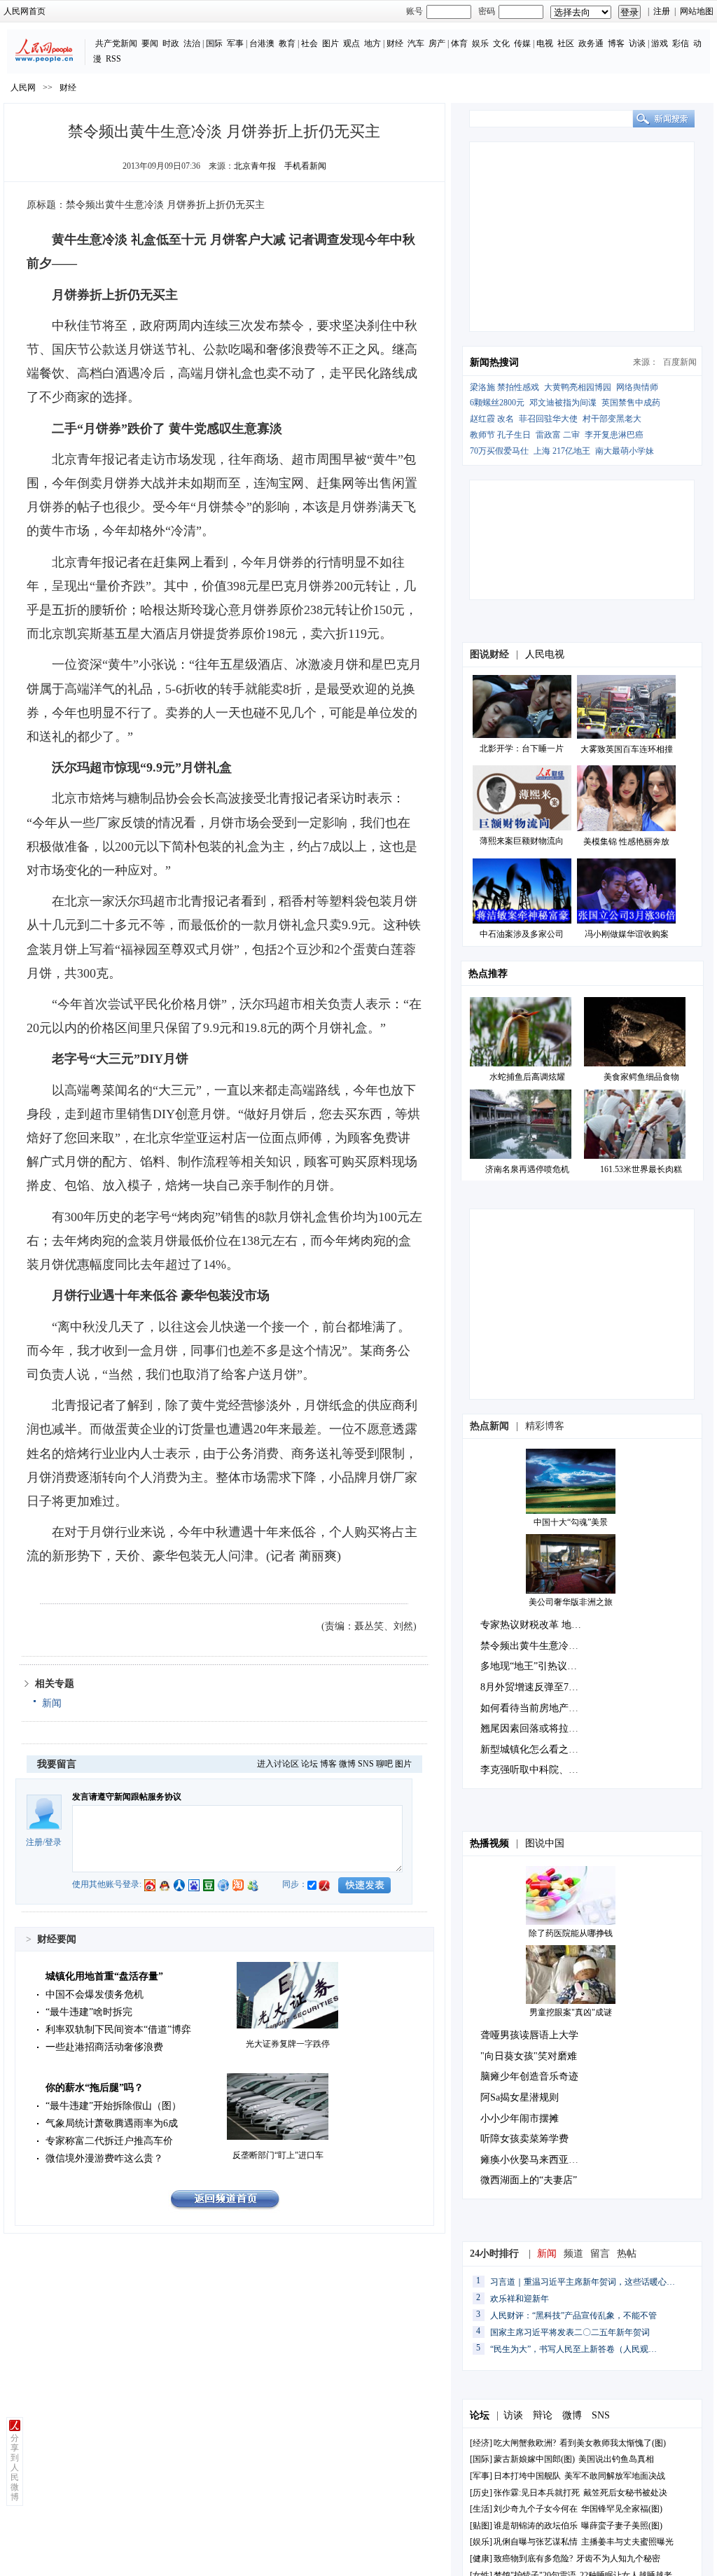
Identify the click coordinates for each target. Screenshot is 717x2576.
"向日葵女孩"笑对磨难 (529, 2056)
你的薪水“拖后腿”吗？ (95, 2088)
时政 (171, 43)
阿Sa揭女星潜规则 (520, 2097)
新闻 (52, 1703)
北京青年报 (255, 166)
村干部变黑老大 (612, 419)
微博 (347, 1764)
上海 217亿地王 (562, 451)
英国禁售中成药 (631, 403)
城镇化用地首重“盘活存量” (104, 1976)
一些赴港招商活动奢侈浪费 (104, 2047)
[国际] (481, 2459)
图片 (330, 43)
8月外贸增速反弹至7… (529, 1687)
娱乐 (480, 43)
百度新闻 (680, 362)
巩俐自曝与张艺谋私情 (536, 2542)
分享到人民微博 (15, 2467)
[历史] (481, 2493)
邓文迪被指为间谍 (563, 403)
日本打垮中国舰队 (527, 2476)
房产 (437, 43)
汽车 (416, 43)
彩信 (681, 43)
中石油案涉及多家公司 (522, 934)
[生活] (481, 2509)
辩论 (543, 2415)
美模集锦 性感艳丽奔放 (626, 842)
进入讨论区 (278, 1764)
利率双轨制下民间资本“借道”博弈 (118, 2030)
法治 (192, 43)
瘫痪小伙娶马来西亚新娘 (534, 2160)
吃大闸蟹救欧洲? (526, 2443)
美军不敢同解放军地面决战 (615, 2476)
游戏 (660, 43)
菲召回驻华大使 (548, 419)
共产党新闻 (116, 43)
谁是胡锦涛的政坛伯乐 (536, 2526)
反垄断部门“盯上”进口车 (278, 2155)
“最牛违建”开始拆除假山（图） (113, 2106)
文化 (501, 43)
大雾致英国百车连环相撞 (627, 749)
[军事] (481, 2476)
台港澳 (262, 43)
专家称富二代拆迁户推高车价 (109, 2141)
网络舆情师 (637, 387)
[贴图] (481, 2526)
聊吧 (384, 1764)
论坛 (309, 1764)
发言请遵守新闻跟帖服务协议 (127, 1797)
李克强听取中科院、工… (534, 1770)
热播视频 (489, 1843)
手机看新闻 (305, 166)
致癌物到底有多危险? (533, 2558)
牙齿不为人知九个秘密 (618, 2558)
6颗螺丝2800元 (497, 403)
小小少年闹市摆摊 (520, 2118)
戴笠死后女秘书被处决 (625, 2493)
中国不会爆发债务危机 (95, 1994)
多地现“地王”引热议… (529, 1666)
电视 (545, 43)
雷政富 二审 (558, 435)
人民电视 (545, 654)
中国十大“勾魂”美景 (571, 1522)
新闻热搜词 (494, 362)
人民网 (23, 88)
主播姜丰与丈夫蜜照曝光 (627, 2542)
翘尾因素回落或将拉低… (534, 1728)
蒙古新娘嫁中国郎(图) (534, 2459)
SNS (366, 1764)
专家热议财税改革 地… (531, 1625)
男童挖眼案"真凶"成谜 (571, 2012)
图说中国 (545, 1843)
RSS (113, 59)
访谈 (637, 43)
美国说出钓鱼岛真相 (616, 2459)
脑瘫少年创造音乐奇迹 (529, 2076)
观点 (351, 43)
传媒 (522, 43)
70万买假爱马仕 (499, 451)
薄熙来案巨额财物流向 (522, 841)
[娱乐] (481, 2542)
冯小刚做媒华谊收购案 (627, 934)
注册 (662, 11)
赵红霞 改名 (492, 419)
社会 (309, 43)
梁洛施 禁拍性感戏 (504, 387)
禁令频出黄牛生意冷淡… (534, 1646)
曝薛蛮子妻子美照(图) (622, 2526)
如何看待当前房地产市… (534, 1708)
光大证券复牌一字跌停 (288, 2044)
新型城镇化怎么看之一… (534, 1749)
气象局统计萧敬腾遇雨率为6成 (112, 2123)
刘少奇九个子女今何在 (536, 2509)
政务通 (591, 43)
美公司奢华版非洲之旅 (571, 1602)
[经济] (481, 2443)
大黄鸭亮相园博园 (578, 387)
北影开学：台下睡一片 (522, 749)
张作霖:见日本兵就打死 (537, 2493)
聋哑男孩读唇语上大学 (529, 2035)
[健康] (481, 2558)
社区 (566, 43)
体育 (459, 43)
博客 (616, 43)
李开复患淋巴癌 (614, 435)
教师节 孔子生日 (500, 435)
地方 (373, 43)
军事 (235, 43)
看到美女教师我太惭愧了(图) (613, 2443)
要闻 (150, 43)
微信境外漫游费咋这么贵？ (104, 2158)
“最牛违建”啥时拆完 (89, 2012)
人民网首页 (25, 11)
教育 (287, 43)
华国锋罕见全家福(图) (622, 2509)
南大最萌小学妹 (625, 451)
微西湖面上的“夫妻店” (529, 2180)
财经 (395, 43)
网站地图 (697, 11)
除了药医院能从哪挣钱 (571, 1933)
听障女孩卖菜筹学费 (524, 2139)
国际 (214, 43)
